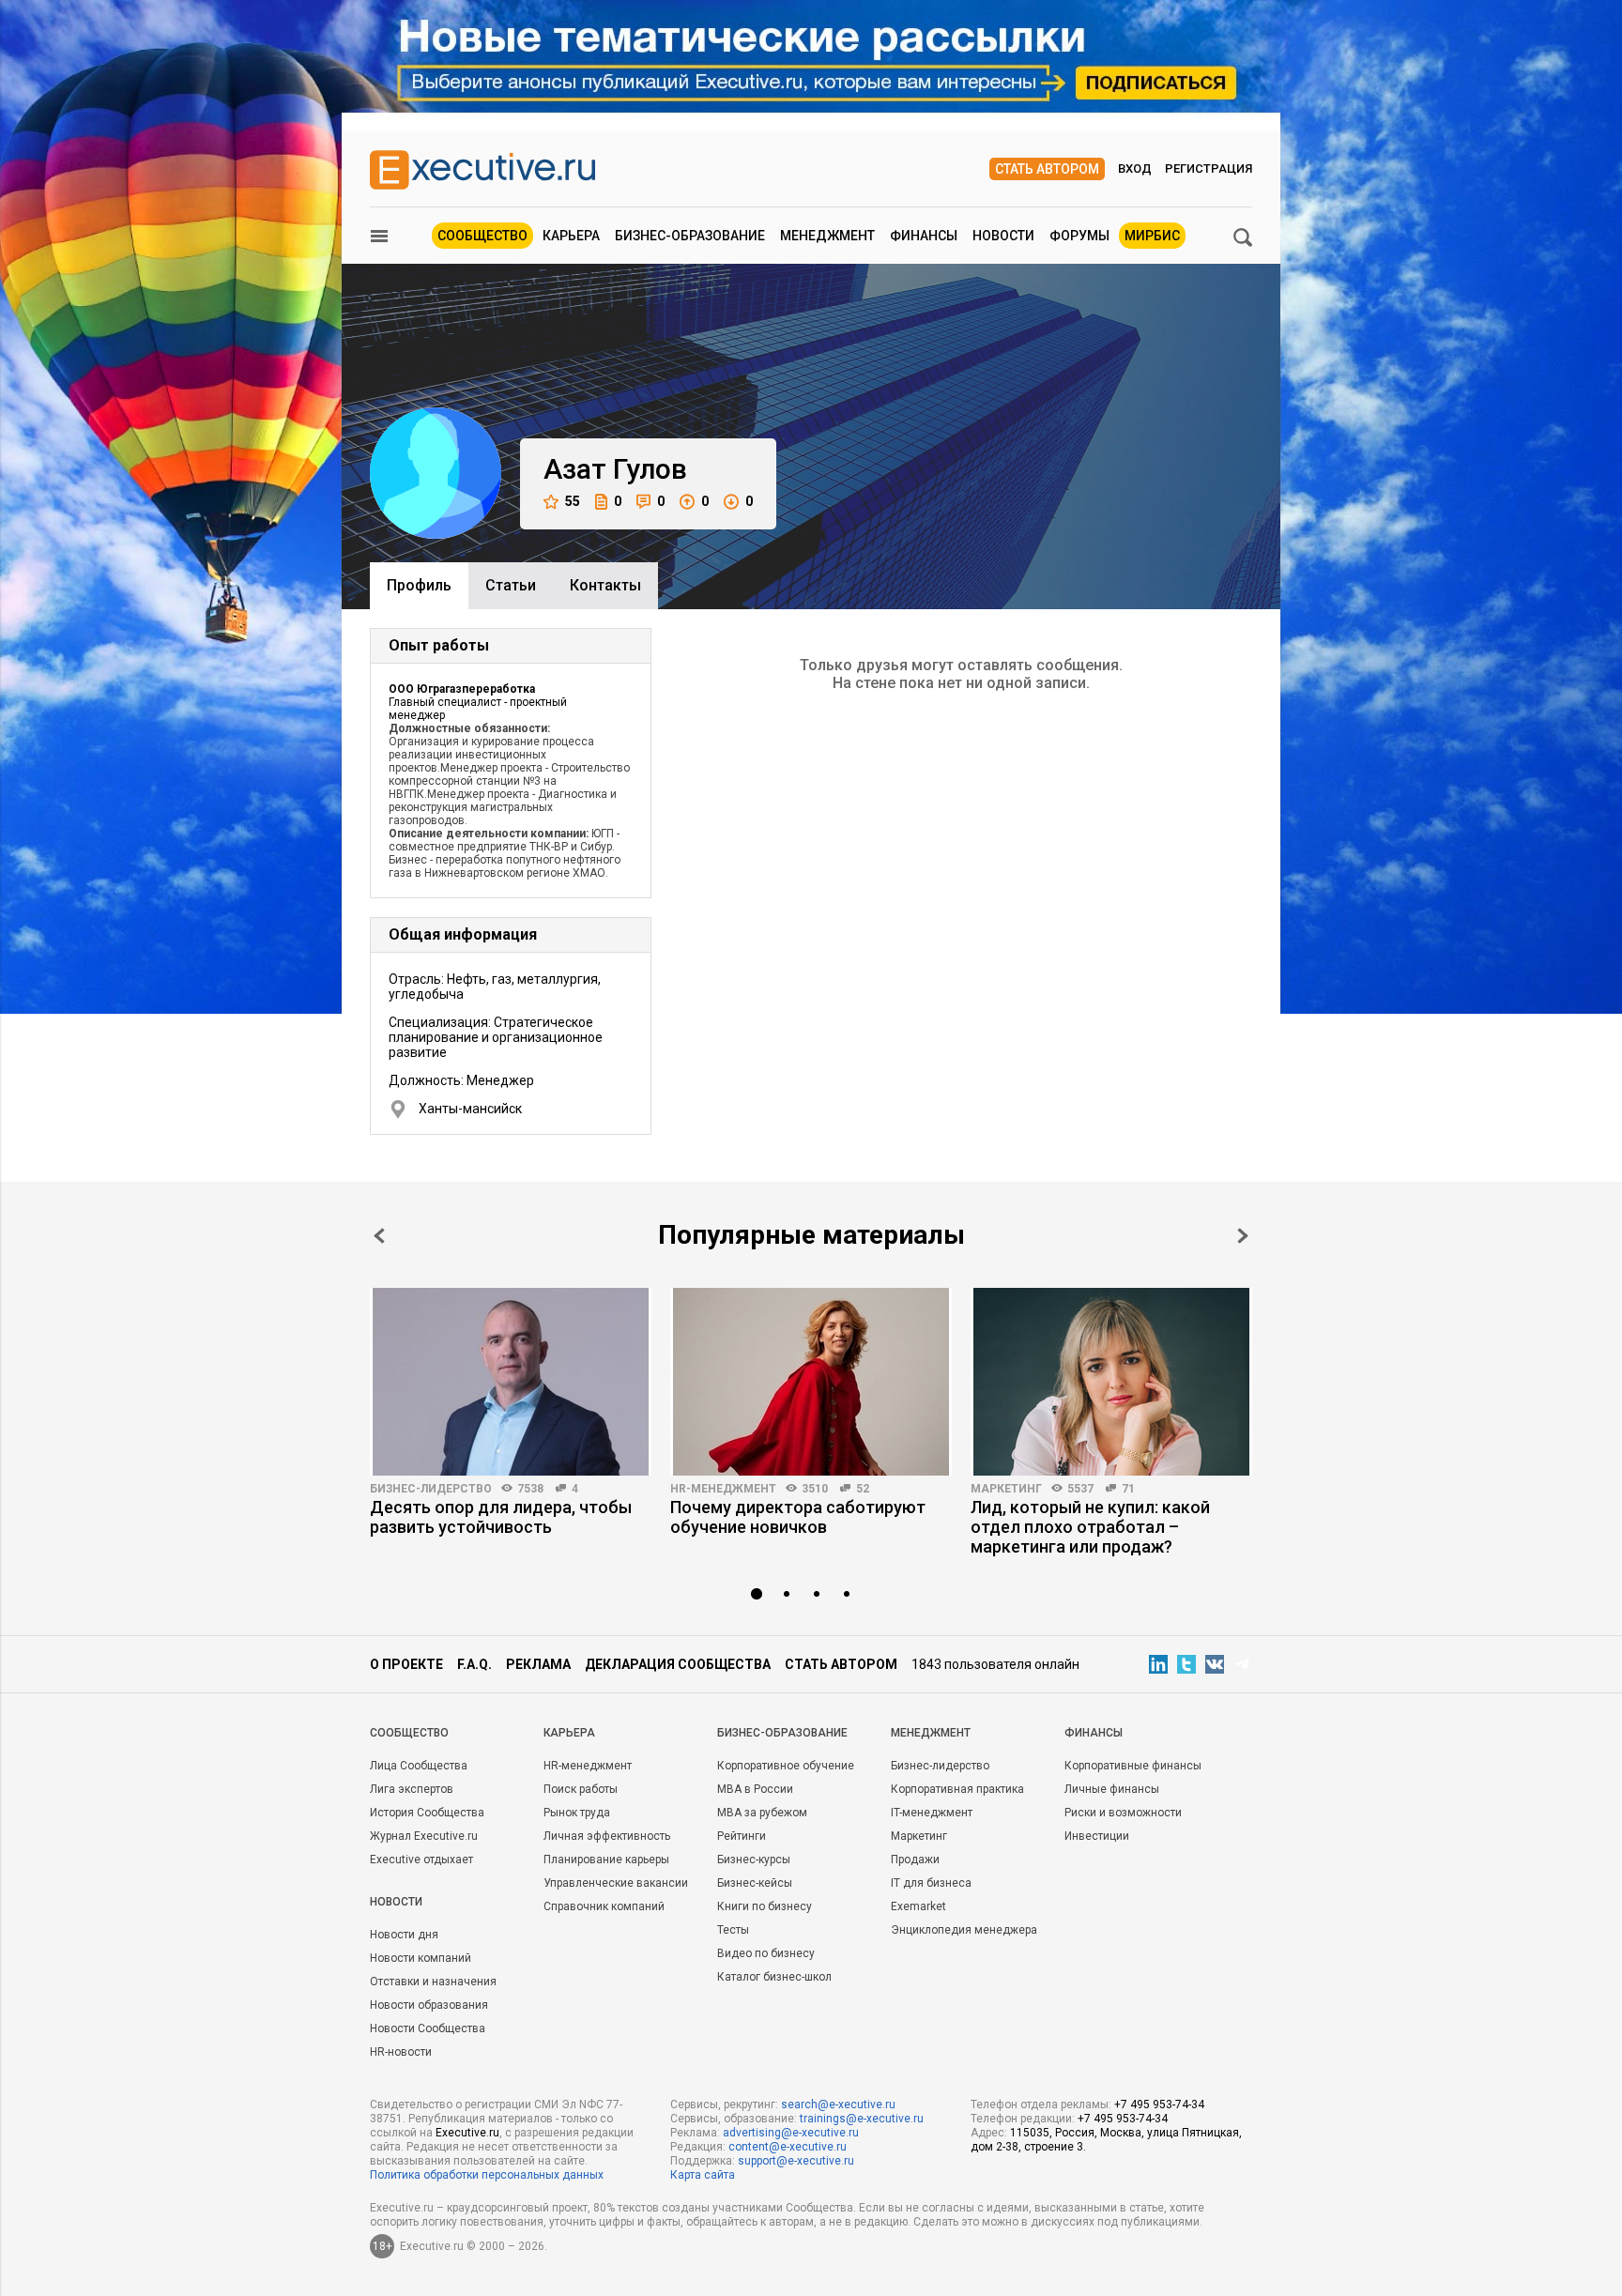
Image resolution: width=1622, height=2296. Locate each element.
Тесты (733, 1930)
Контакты (605, 585)
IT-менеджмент (932, 1813)
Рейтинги (742, 1836)
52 (863, 1489)
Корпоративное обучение (786, 1766)
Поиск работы (581, 1789)
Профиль (419, 585)
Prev (379, 1236)
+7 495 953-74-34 (1159, 2105)
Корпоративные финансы (1133, 1766)
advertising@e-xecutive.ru (791, 2133)
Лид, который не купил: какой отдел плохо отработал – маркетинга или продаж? (1090, 1527)
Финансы (924, 236)
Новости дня (404, 1935)
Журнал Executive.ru (424, 1836)
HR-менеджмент (723, 1489)
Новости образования (429, 2005)
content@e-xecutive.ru (788, 2147)
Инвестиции (1097, 1836)
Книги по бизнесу (765, 1906)
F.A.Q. (474, 1664)
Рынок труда (577, 1813)
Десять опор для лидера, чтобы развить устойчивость (501, 1517)
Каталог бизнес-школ (774, 1977)
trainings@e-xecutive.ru (862, 2119)
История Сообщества (427, 1813)
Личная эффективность (607, 1836)
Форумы (1079, 236)
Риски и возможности (1123, 1813)
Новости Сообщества (428, 2028)
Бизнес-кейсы (755, 1883)
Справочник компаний (604, 1906)
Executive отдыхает (421, 1860)
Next (1243, 1236)
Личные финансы (1112, 1789)
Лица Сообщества (419, 1766)
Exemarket (918, 1906)
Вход (1135, 168)
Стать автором (1047, 169)
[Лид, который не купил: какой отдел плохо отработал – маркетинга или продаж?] (1111, 1382)
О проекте (406, 1664)
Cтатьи (511, 585)
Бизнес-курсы (754, 1860)
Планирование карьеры (606, 1860)
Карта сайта (703, 2175)
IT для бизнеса (931, 1883)
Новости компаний (421, 1958)
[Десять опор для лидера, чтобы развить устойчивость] (511, 1382)
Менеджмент (827, 236)
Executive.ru (467, 2133)
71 (1128, 1489)
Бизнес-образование (690, 236)
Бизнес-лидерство (431, 1489)
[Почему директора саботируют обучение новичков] (811, 1382)
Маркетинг (1006, 1489)
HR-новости (401, 2052)
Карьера (571, 236)
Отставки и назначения (433, 1982)
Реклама (538, 1664)
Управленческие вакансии (616, 1883)
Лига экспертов (412, 1789)
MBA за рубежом (762, 1813)
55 (573, 501)
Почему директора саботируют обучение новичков (798, 1517)
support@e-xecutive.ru (796, 2161)
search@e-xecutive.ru (838, 2105)
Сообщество (482, 236)
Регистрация (1209, 168)
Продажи (915, 1860)
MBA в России (755, 1789)
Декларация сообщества (678, 1664)
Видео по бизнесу (766, 1953)
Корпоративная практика (957, 1789)
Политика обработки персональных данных (487, 2175)
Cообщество (409, 1733)
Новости (1003, 236)
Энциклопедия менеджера (964, 1930)
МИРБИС (1152, 236)
